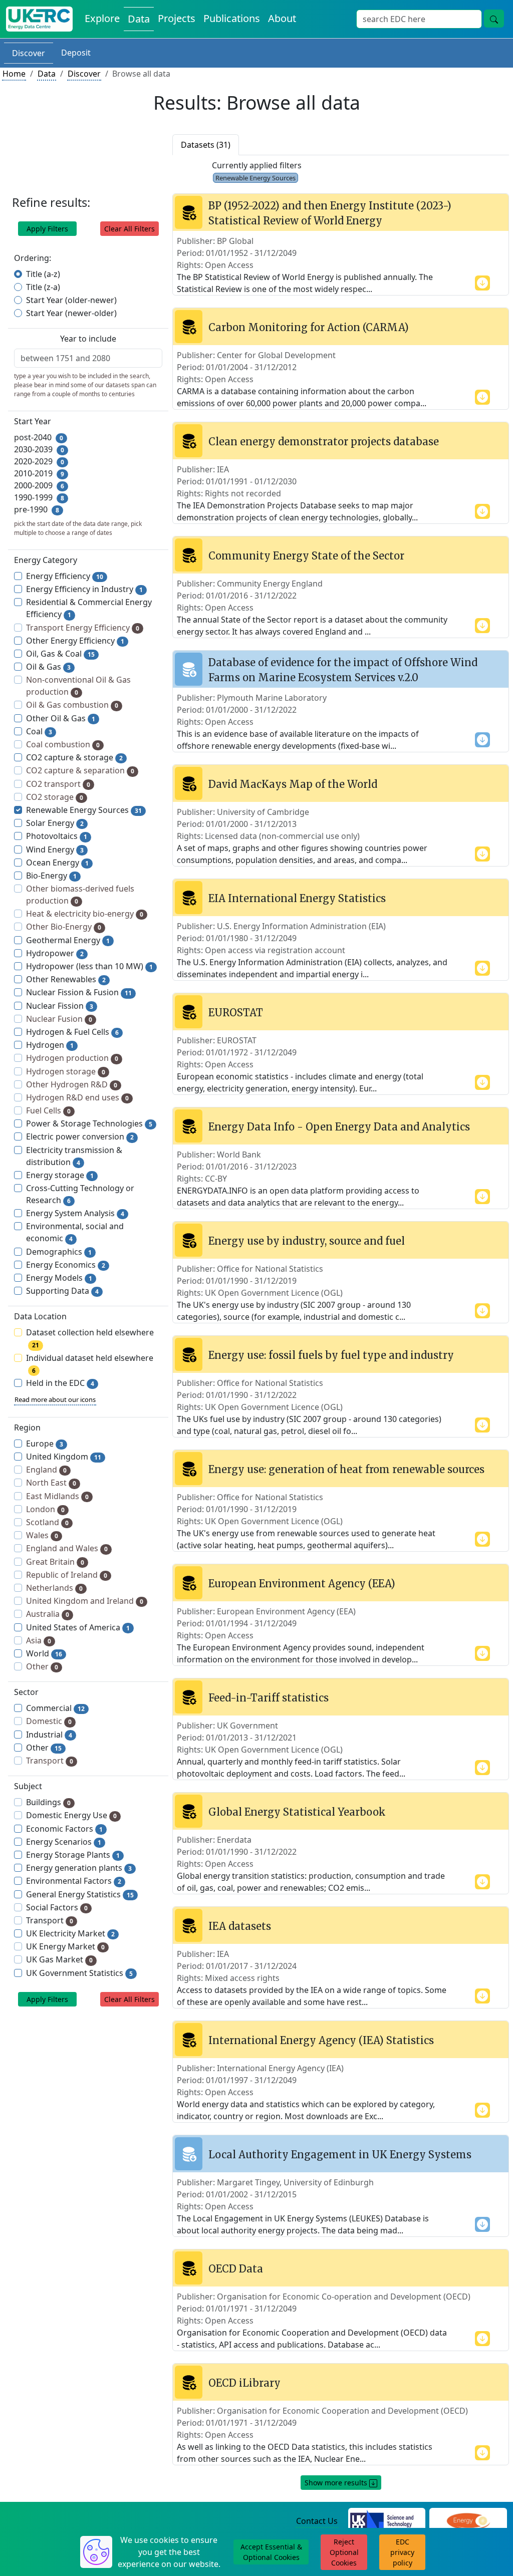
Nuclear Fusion (59, 1019)
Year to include (88, 339)
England (46, 1470)
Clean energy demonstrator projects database (324, 442)
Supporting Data (62, 1291)
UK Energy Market (65, 1946)
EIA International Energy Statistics (297, 898)
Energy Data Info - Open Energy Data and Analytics (339, 1127)
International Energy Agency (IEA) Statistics (321, 2040)
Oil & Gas (48, 667)
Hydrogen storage (66, 1071)
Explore (102, 18)
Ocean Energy (57, 863)
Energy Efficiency (65, 576)
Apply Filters (47, 229)
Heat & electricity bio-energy (85, 914)
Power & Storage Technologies (89, 1123)
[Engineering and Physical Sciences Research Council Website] (468, 2521)
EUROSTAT (236, 1013)
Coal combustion (63, 744)
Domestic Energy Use (71, 1815)
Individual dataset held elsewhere (90, 1364)
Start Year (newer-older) (71, 313)
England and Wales (67, 1548)
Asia (39, 1640)
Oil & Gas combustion (72, 705)
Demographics (59, 1252)
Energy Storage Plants (73, 1855)
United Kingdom (64, 1457)
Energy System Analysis (75, 1213)
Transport (50, 1761)
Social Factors (57, 1907)
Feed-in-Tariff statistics (269, 1698)
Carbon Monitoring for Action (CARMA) (309, 327)
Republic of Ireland (67, 1575)
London (45, 1509)
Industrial (49, 1735)
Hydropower (55, 953)
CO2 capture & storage (74, 757)
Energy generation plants (79, 1868)
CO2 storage (55, 797)
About (282, 18)
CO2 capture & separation (80, 770)
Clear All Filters (130, 229)
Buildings (48, 1802)
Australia (48, 1614)
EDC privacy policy (402, 2552)
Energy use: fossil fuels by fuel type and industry (331, 1355)
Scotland (47, 1522)
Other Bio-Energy (64, 927)
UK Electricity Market (70, 1933)
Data (139, 19)
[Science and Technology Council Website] (387, 2521)
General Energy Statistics (80, 1894)
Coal (39, 731)
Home (14, 74)
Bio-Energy (51, 876)
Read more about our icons (55, 1399)
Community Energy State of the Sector (306, 556)
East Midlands (57, 1496)
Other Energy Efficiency (75, 641)
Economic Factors (64, 1829)
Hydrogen (50, 1045)
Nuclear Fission (60, 1006)
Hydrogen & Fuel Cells (72, 1032)
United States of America (78, 1627)
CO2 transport (58, 784)
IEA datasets (240, 1926)
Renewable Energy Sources (84, 810)
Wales (42, 1535)
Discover (29, 53)
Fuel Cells (48, 1110)
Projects (177, 18)
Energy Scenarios (64, 1842)
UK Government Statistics (79, 1973)
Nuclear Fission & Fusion (79, 992)
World (44, 1653)
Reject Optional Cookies (344, 2552)
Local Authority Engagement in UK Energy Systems (340, 2155)
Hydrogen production (72, 1058)
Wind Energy (55, 849)
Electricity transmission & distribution (74, 1156)
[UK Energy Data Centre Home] (39, 19)
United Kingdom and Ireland (85, 1601)
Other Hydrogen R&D (72, 1084)
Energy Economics (66, 1265)
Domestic (49, 1721)
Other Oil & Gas (61, 718)
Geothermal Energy (68, 940)
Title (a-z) (43, 274)
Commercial (55, 1708)
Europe (45, 1444)
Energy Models (59, 1278)
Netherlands (54, 1588)
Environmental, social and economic (75, 1232)
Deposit (76, 53)
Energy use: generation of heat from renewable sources (346, 1469)
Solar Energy (55, 823)
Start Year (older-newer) (71, 300)
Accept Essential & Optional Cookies (271, 2552)
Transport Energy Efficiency (83, 628)
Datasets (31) (206, 145)
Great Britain (55, 1562)
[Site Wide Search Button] (494, 19)
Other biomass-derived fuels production (80, 895)
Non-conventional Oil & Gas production (78, 686)
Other (42, 1666)
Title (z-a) (43, 287)
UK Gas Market (59, 1959)
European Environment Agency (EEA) (302, 1584)
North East (51, 1483)
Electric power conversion (80, 1136)
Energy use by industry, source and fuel (307, 1241)
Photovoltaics (57, 836)
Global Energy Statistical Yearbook (297, 1812)
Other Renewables (66, 979)
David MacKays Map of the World (293, 784)
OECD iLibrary (244, 2383)
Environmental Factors (74, 1881)
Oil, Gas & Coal (60, 654)
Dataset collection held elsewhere (90, 1338)
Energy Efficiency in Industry (84, 589)
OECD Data (236, 2269)
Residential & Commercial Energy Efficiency (89, 608)
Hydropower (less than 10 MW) (89, 966)
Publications (232, 18)
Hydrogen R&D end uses (77, 1097)
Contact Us (317, 2521)
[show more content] (482, 282)
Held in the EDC (60, 1383)
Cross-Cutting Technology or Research (80, 1194)
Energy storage (60, 1175)
